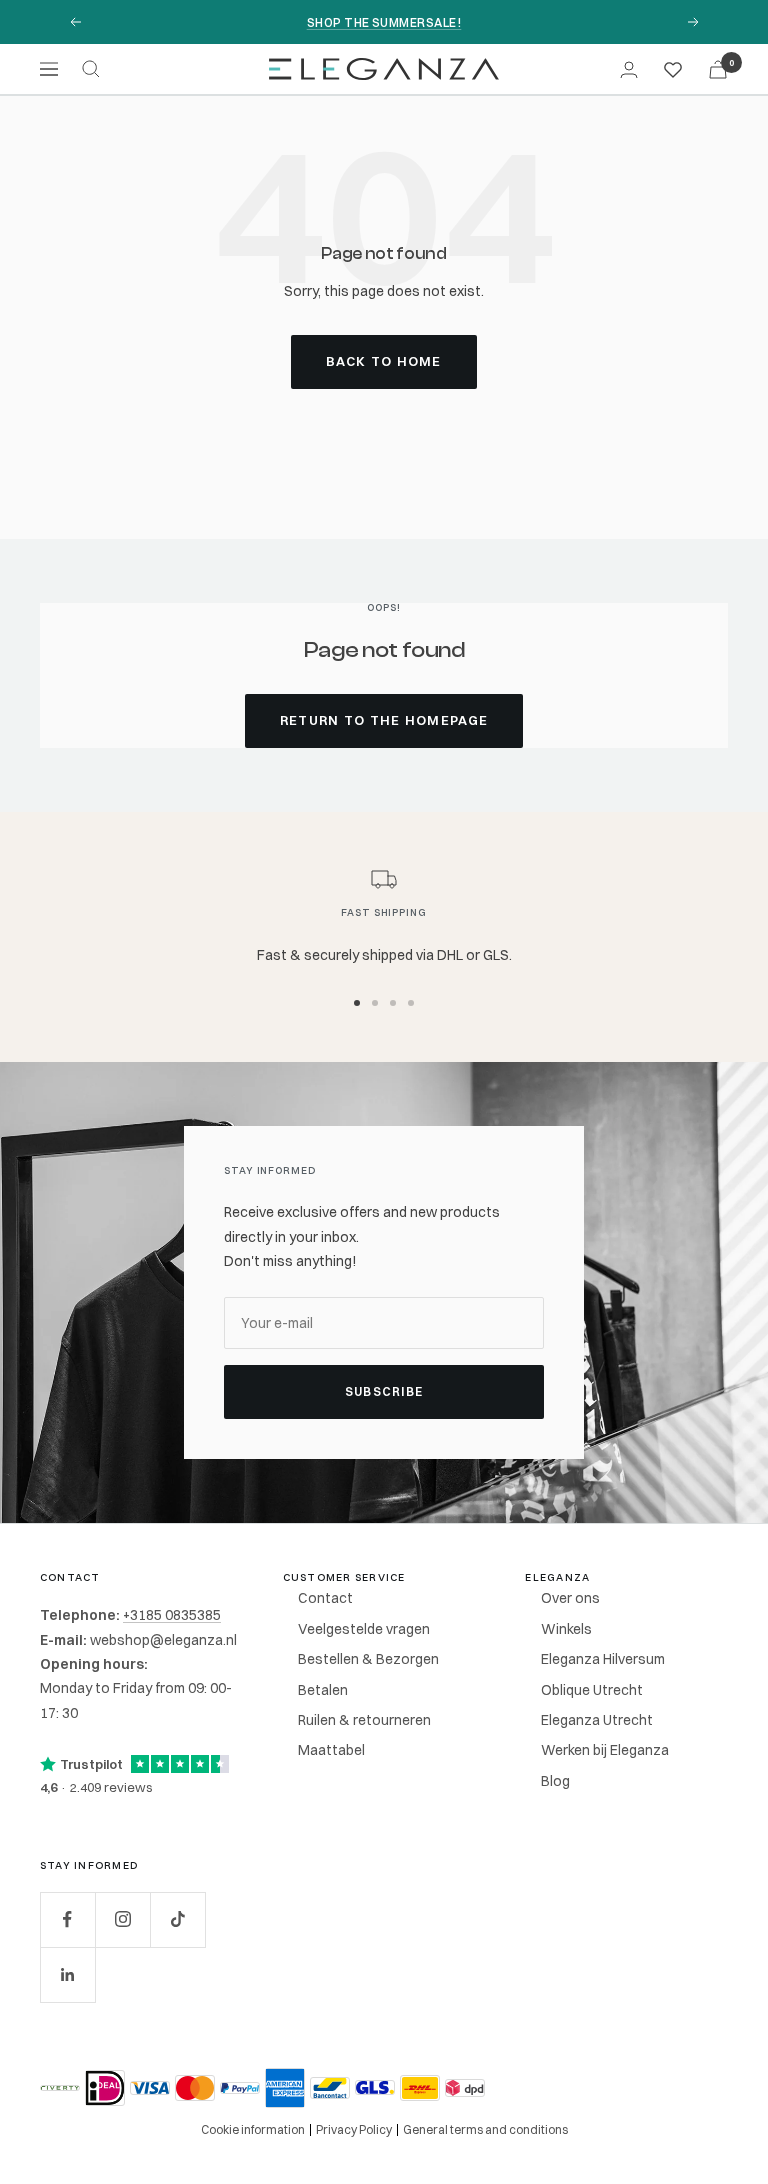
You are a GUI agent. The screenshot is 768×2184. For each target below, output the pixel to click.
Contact (325, 1598)
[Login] (629, 69)
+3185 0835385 (172, 1615)
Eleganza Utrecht (597, 1720)
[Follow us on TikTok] (177, 1919)
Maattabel (331, 1750)
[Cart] (718, 69)
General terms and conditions (485, 2129)
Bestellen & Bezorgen (368, 1659)
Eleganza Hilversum (603, 1659)
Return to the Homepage (384, 720)
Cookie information (253, 2129)
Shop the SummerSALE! (384, 22)
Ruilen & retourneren (364, 1720)
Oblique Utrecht (592, 1690)
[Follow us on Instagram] (122, 1919)
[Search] (91, 69)
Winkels (566, 1629)
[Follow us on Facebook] (67, 1919)
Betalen (323, 1690)
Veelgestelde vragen (364, 1629)
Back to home (384, 361)
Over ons (570, 1598)
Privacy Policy (354, 2129)
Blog (555, 1781)
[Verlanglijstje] (673, 69)
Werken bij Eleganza (605, 1750)
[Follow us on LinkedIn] (67, 1974)
